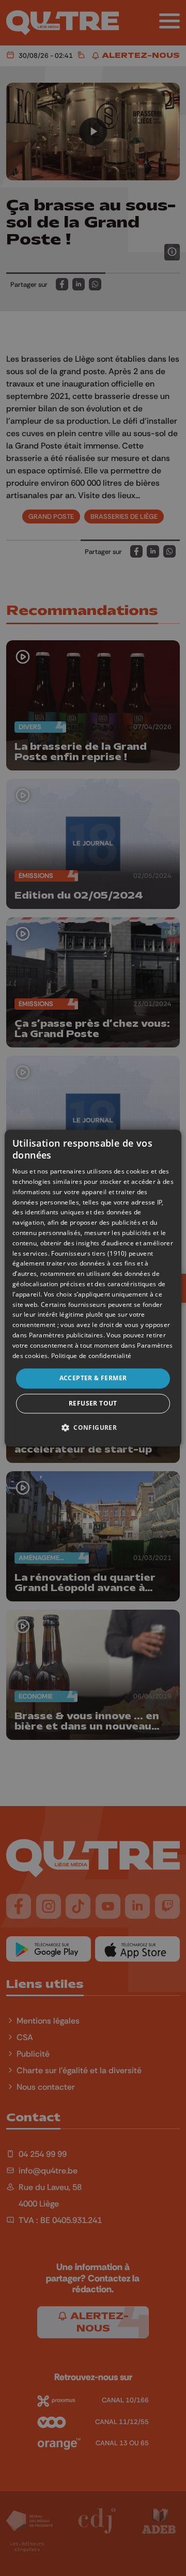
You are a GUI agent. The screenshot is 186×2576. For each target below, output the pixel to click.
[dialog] (93, 1288)
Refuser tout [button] (93, 1403)
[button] (93, 1427)
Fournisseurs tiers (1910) (89, 1253)
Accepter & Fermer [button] (93, 1378)
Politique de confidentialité (91, 1356)
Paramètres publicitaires (66, 1335)
